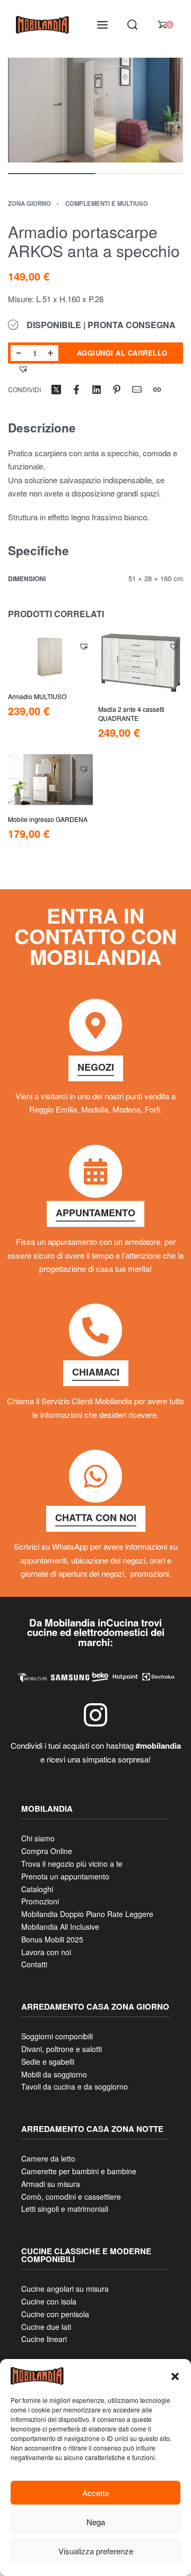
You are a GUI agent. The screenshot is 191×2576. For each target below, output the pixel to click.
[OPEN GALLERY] (95, 110)
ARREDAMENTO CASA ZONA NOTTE (92, 2129)
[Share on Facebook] (76, 390)
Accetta (95, 2493)
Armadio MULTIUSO (37, 696)
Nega (96, 2522)
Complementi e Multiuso (107, 203)
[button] (175, 2376)
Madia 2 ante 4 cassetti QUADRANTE (131, 713)
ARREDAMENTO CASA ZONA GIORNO (95, 2007)
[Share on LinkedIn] (97, 390)
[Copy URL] (157, 390)
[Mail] (137, 390)
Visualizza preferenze (96, 2551)
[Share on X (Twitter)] (56, 390)
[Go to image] (52, 174)
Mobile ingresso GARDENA (48, 819)
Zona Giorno (29, 203)
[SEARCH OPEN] (132, 25)
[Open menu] (102, 25)
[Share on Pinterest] (117, 390)
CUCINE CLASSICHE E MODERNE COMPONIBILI (86, 2255)
